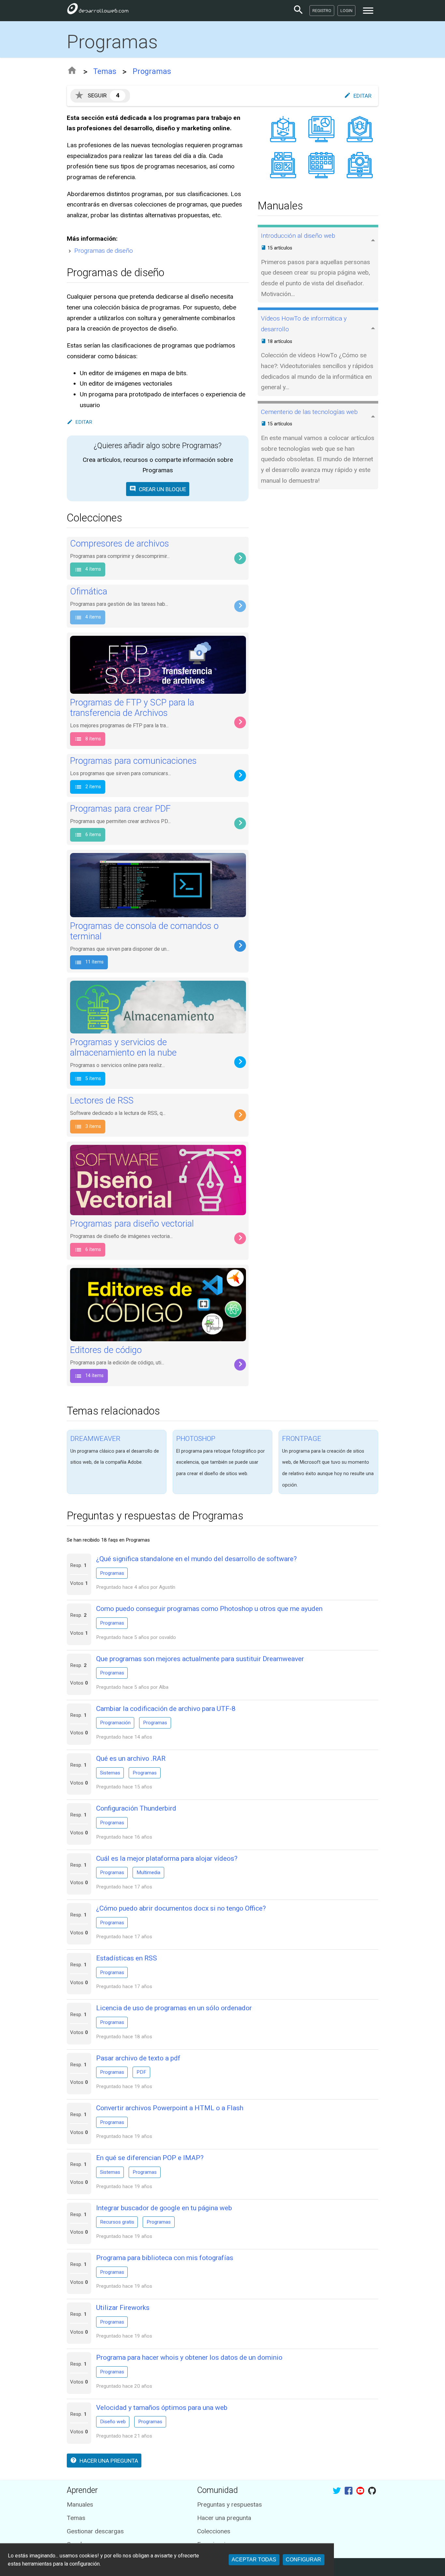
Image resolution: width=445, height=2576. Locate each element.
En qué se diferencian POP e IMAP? (150, 2158)
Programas (152, 71)
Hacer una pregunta (224, 2518)
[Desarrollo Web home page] (98, 10)
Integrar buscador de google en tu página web (164, 2208)
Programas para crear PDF (120, 809)
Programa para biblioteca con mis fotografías (165, 2258)
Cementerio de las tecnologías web (309, 412)
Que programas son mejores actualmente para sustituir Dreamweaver (200, 1659)
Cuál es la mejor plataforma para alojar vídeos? (167, 1858)
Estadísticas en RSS (127, 1958)
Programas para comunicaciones (133, 761)
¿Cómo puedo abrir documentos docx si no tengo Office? (181, 1908)
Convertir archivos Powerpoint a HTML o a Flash (170, 2108)
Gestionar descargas (95, 2531)
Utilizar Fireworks (123, 2307)
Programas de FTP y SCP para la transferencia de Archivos (132, 708)
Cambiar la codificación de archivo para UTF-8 (166, 1708)
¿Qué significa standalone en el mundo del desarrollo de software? (196, 1559)
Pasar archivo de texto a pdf (138, 2058)
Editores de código (106, 1350)
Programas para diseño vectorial (132, 1224)
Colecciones (214, 2531)
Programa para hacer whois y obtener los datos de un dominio (189, 2357)
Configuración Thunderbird (136, 1808)
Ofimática (89, 591)
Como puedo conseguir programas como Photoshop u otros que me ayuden (209, 1608)
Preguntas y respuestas (230, 2505)
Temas (105, 71)
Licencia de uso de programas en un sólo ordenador (174, 2008)
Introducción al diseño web (298, 236)
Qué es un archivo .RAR (131, 1758)
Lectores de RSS (102, 1101)
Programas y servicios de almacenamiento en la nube (123, 1048)
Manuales (80, 2505)
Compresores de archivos (120, 544)
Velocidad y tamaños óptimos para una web (162, 2407)
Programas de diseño (104, 251)
